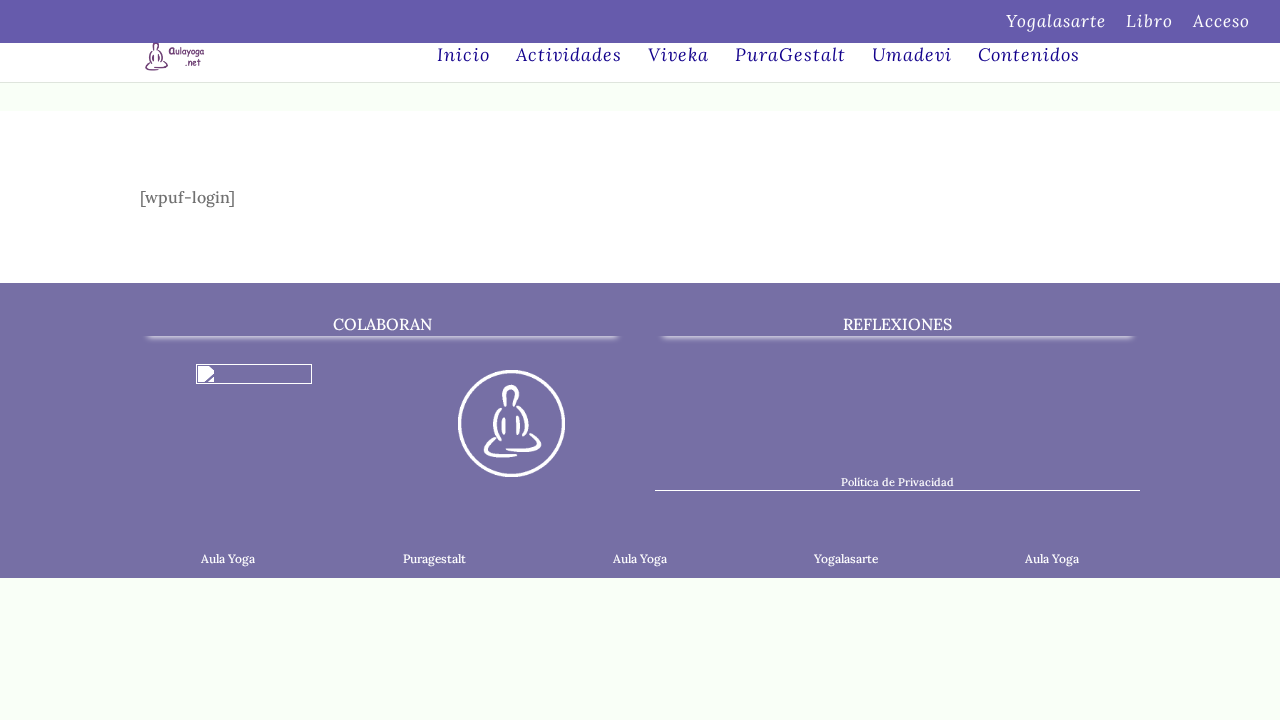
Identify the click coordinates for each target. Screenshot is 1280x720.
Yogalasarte (1056, 22)
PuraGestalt (790, 57)
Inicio (463, 57)
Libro (1149, 22)
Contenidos (1029, 57)
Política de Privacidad (897, 482)
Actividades (569, 57)
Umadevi (912, 57)
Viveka (678, 57)
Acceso (1221, 22)
